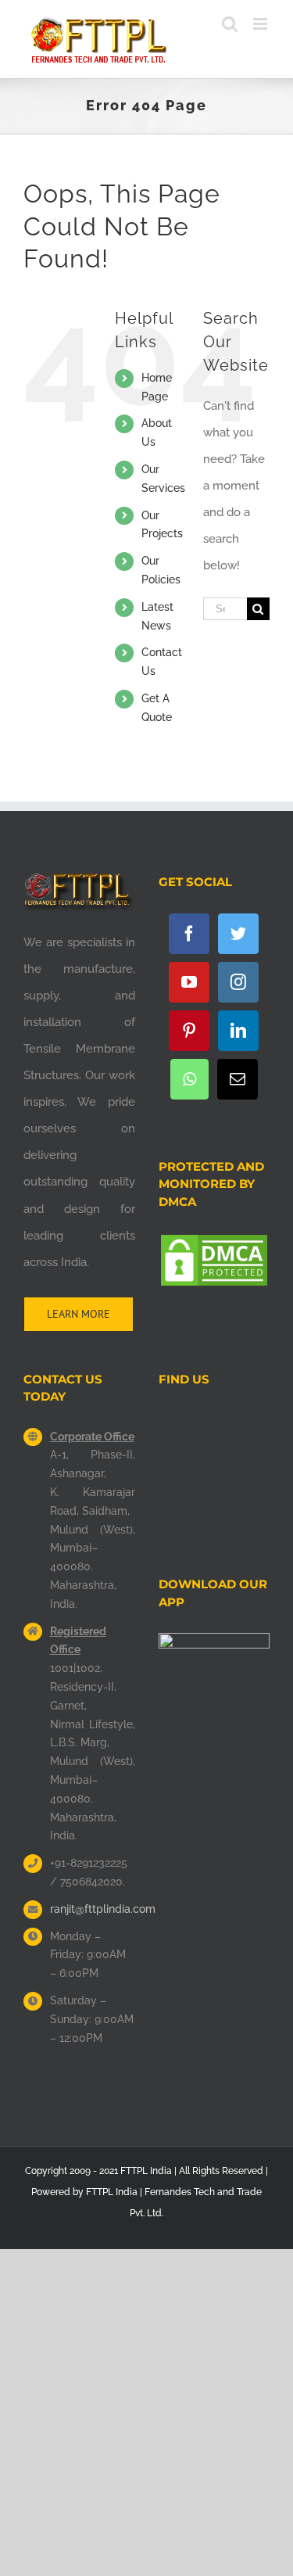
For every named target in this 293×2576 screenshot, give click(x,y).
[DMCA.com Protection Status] (214, 1246)
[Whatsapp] (189, 1079)
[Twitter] (238, 934)
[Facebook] (189, 934)
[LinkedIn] (238, 1031)
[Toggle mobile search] (230, 24)
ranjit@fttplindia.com (93, 1909)
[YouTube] (189, 982)
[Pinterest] (189, 1031)
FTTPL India (112, 2192)
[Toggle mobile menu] (261, 24)
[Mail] (238, 1079)
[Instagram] (238, 982)
